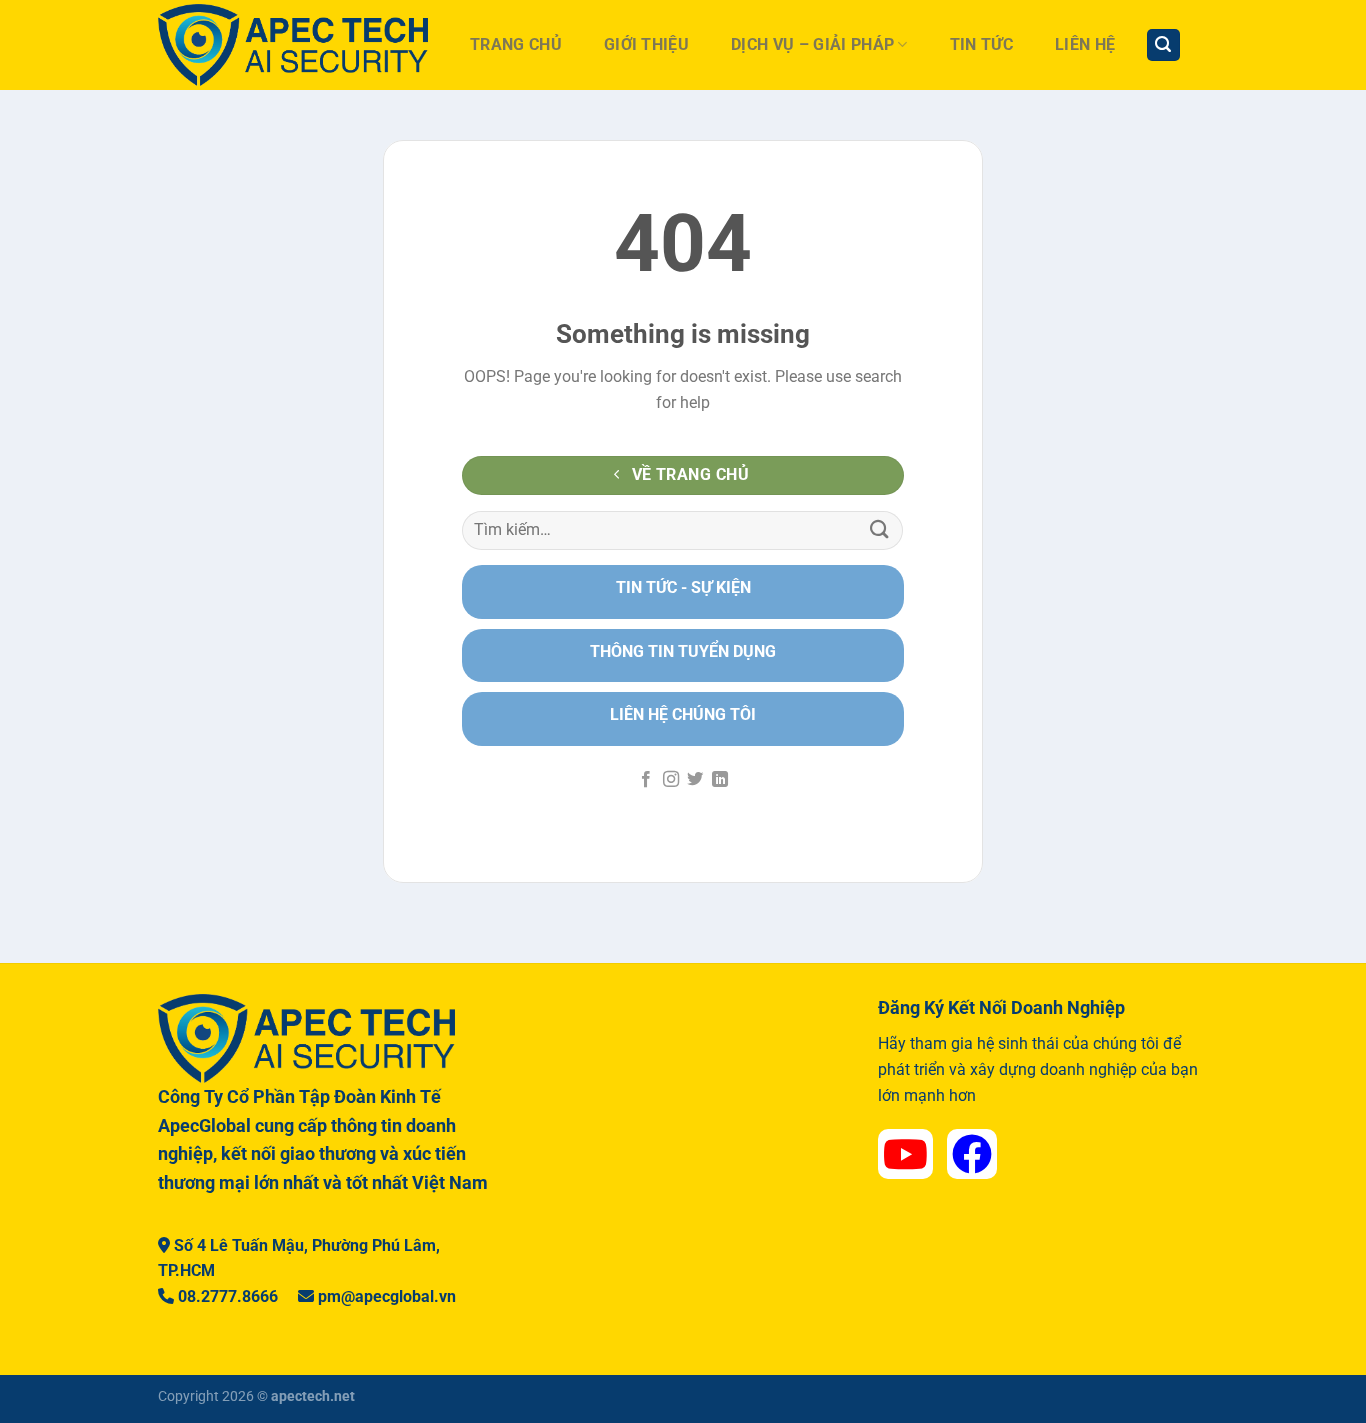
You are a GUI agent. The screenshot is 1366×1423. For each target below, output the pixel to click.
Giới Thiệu (646, 44)
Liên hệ (1085, 44)
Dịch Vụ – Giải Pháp (812, 44)
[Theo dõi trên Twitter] (695, 780)
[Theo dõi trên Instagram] (671, 780)
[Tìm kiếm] (1164, 45)
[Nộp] (880, 530)
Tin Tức (981, 44)
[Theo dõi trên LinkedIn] (720, 780)
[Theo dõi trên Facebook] (646, 780)
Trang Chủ (516, 44)
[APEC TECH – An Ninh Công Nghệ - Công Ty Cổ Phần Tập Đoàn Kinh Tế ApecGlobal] (293, 44)
